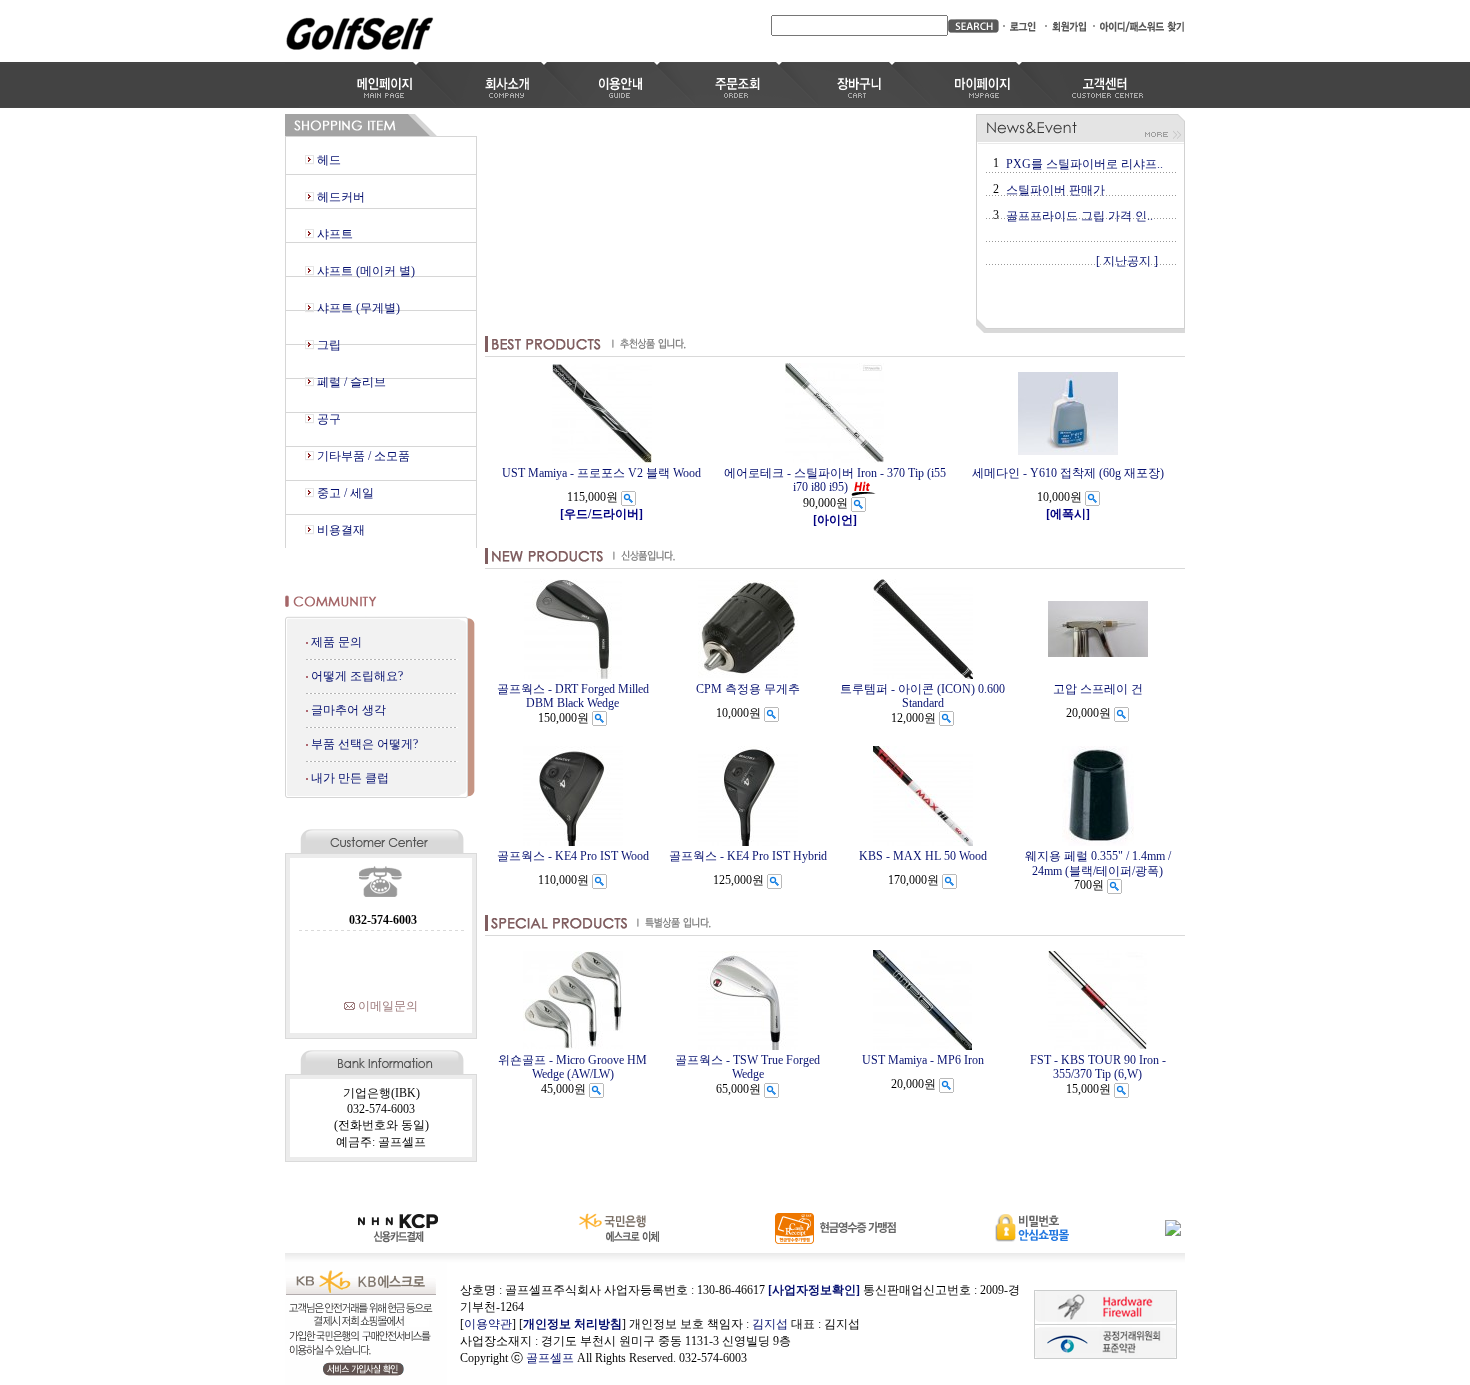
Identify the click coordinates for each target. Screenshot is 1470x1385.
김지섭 (770, 1324)
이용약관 (488, 1324)
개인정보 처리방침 (572, 1324)
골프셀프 (550, 1358)
